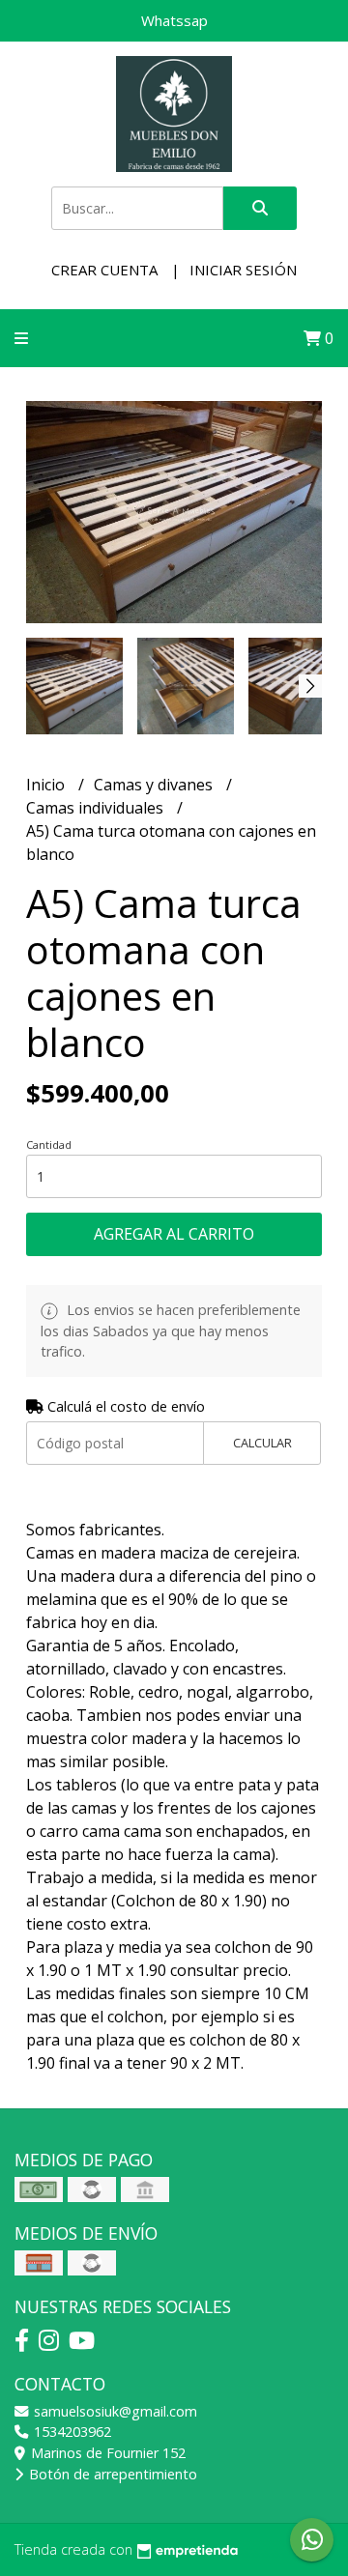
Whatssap (174, 20)
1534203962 (71, 2432)
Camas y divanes (155, 785)
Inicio (47, 785)
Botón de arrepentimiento (111, 2474)
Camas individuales (97, 808)
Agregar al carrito (174, 1234)
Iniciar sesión (243, 270)
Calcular (262, 1443)
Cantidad (49, 1145)
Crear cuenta (104, 270)
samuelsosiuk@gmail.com (114, 2411)
